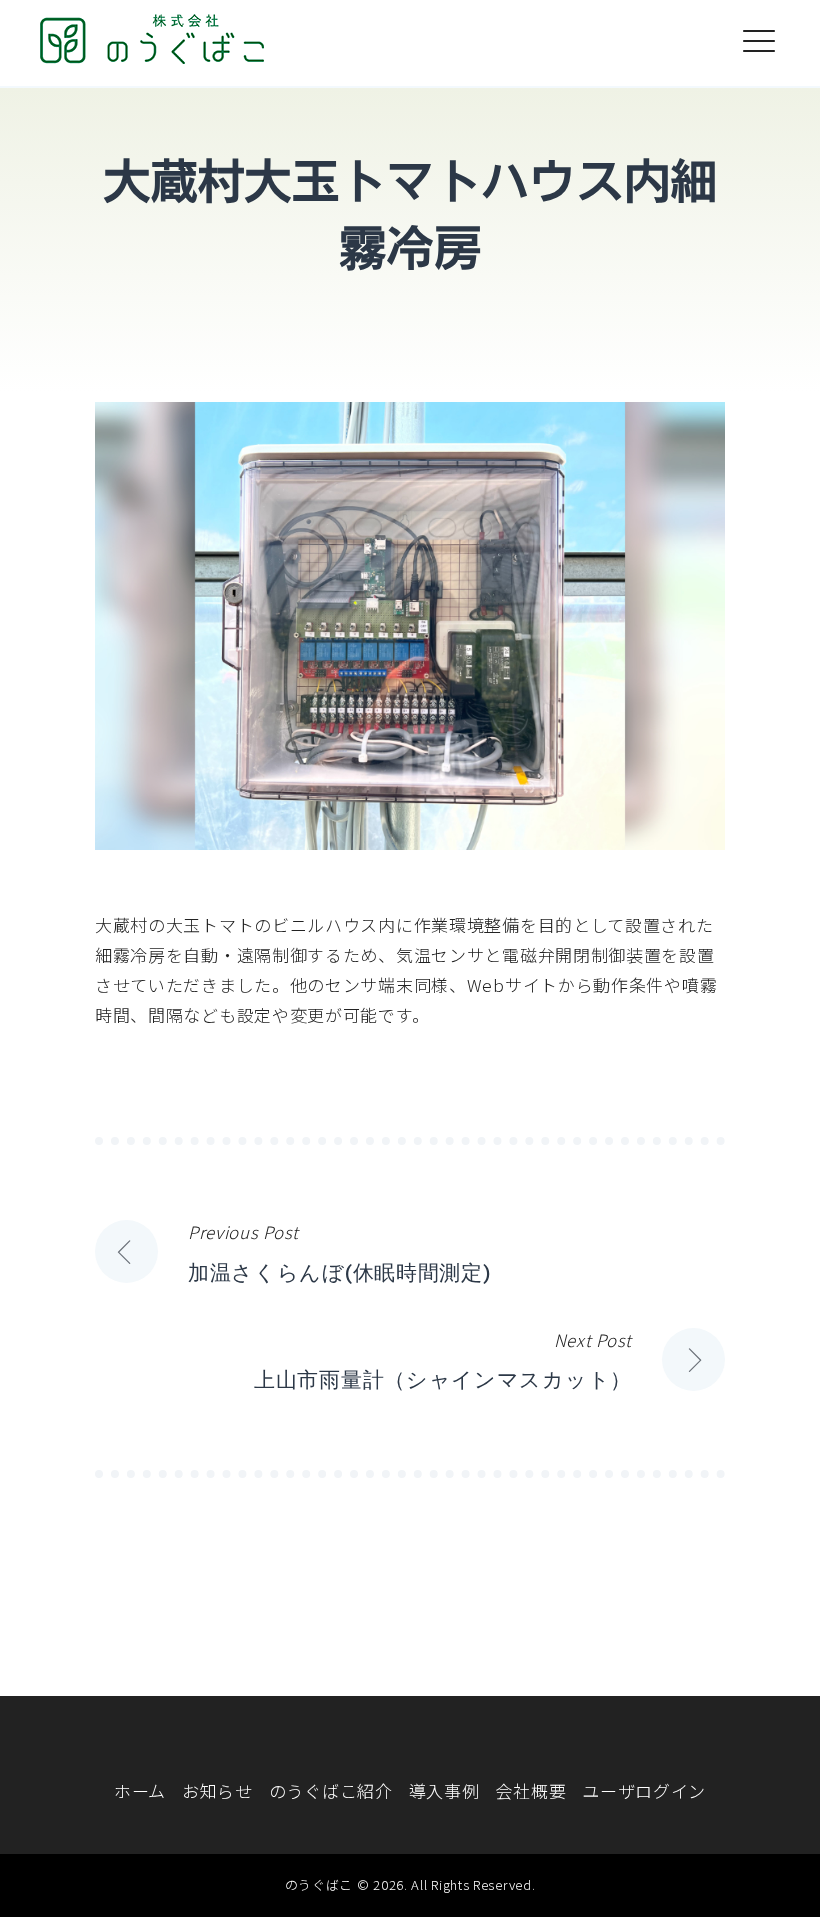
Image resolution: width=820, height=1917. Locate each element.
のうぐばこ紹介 (331, 1790)
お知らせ (217, 1790)
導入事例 (444, 1790)
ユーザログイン (644, 1790)
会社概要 (530, 1790)
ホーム (140, 1790)
